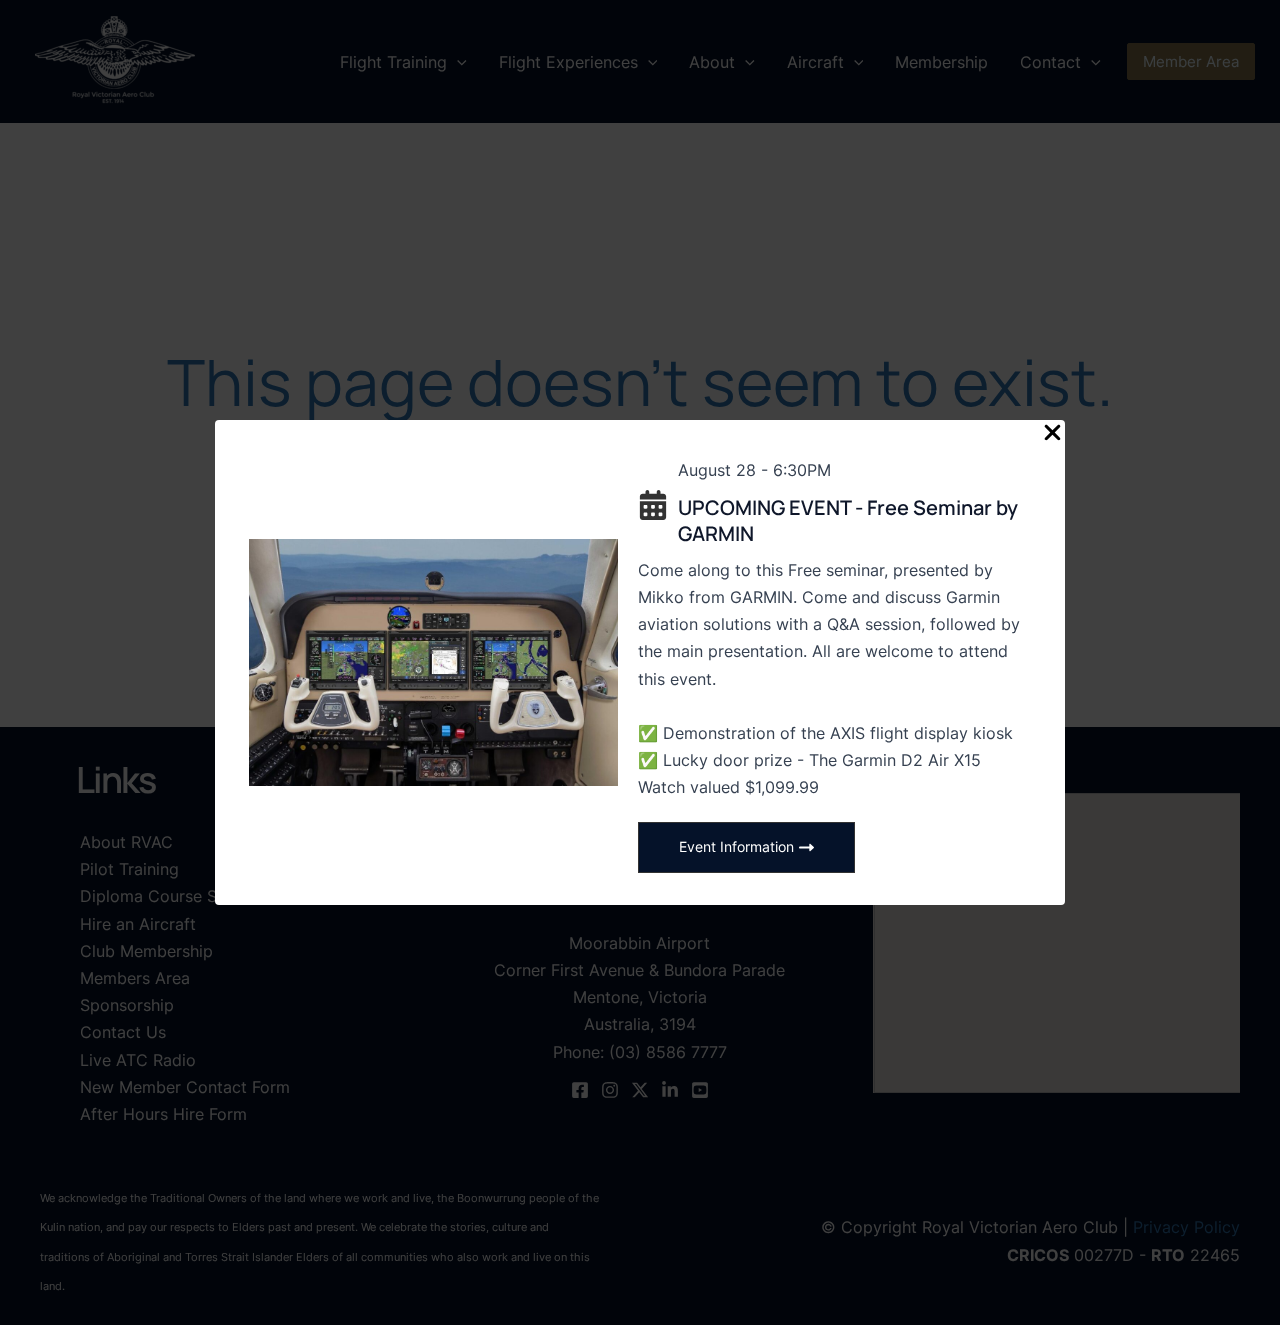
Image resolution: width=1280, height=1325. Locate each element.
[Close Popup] (1052, 433)
